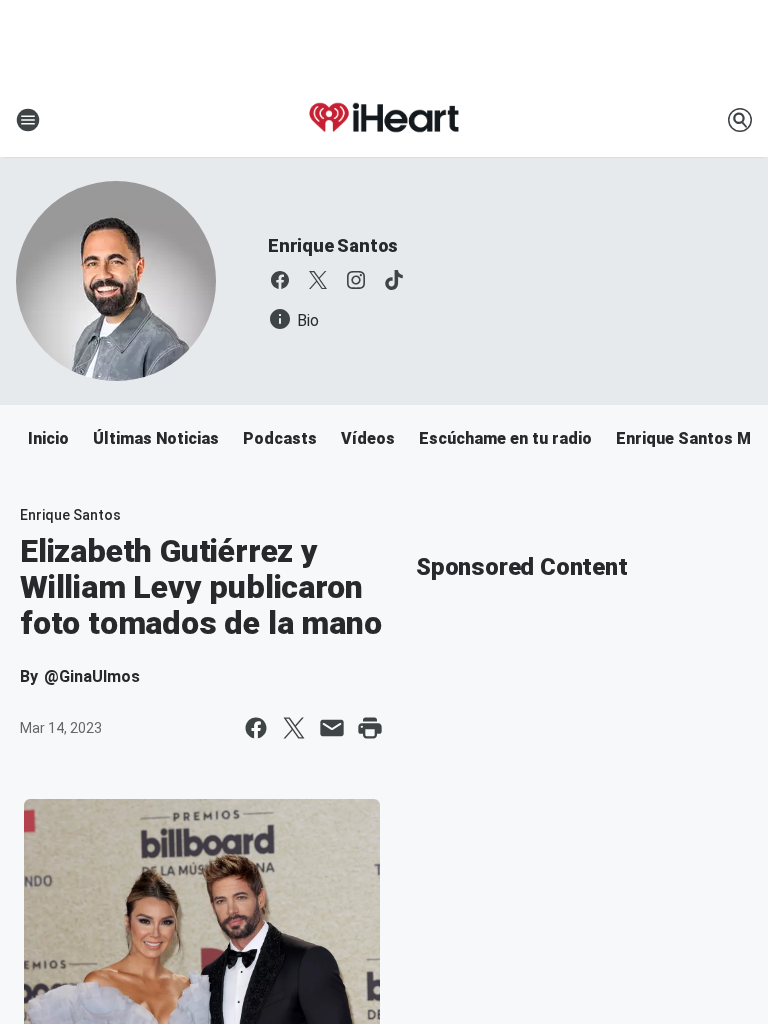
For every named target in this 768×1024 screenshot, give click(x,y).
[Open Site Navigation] (28, 120)
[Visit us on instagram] (356, 280)
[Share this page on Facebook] (256, 728)
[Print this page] (370, 728)
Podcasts (280, 438)
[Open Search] (740, 120)
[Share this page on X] (294, 728)
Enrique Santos (333, 245)
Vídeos (368, 438)
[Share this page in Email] (332, 728)
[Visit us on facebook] (280, 280)
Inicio (48, 438)
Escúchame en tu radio (505, 438)
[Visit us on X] (318, 280)
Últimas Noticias (156, 438)
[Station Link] (384, 120)
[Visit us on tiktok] (394, 280)
